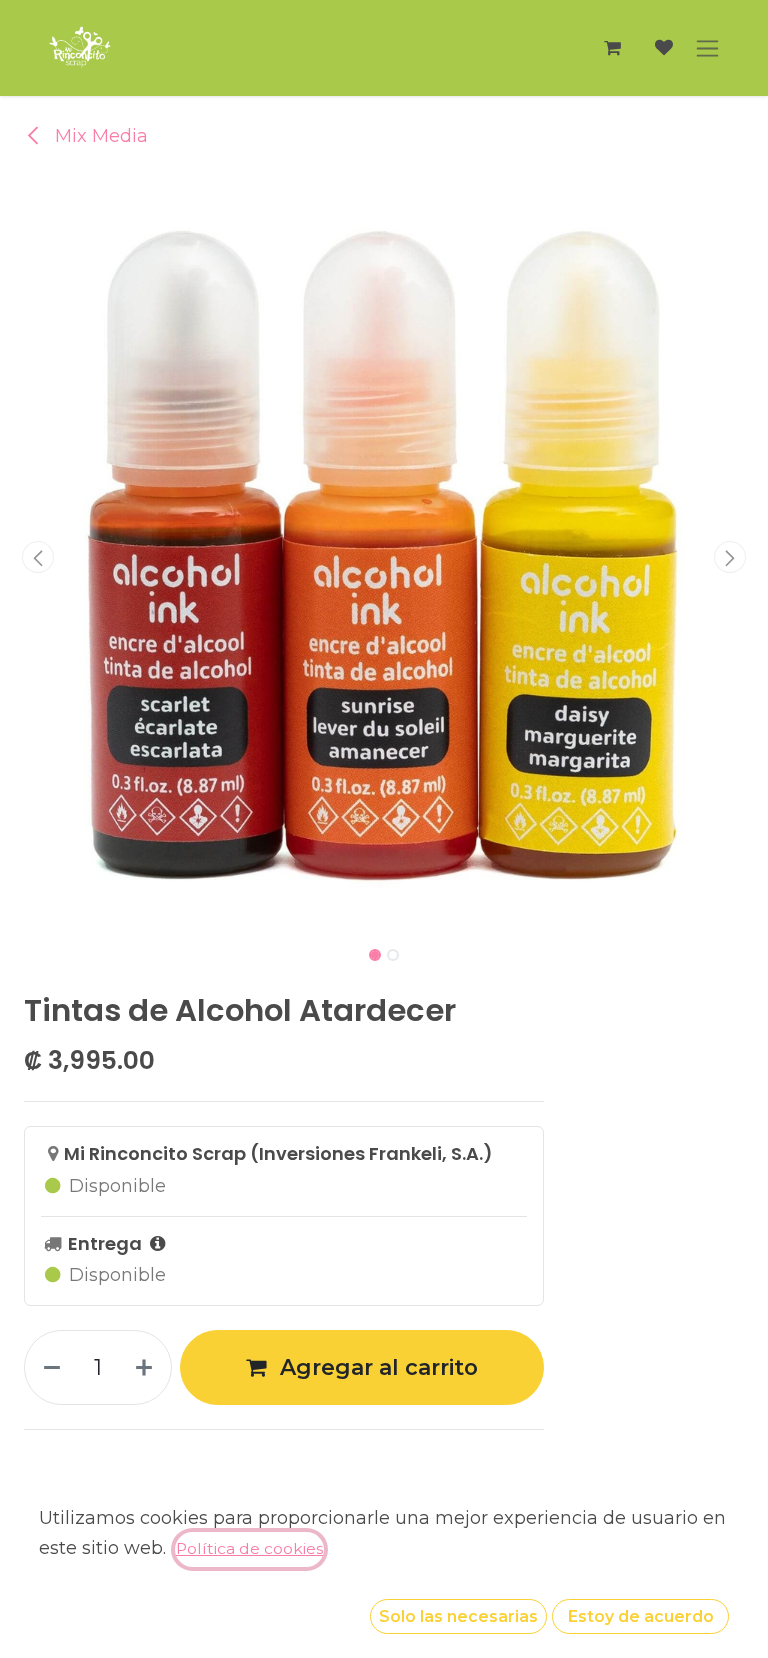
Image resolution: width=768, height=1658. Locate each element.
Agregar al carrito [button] (376, 1367)
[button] (38, 557)
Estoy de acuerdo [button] (641, 1616)
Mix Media (99, 136)
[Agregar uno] (148, 1367)
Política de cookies (249, 1548)
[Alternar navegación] (707, 48)
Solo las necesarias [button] (458, 1616)
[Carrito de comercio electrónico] (612, 48)
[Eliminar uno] (48, 1367)
